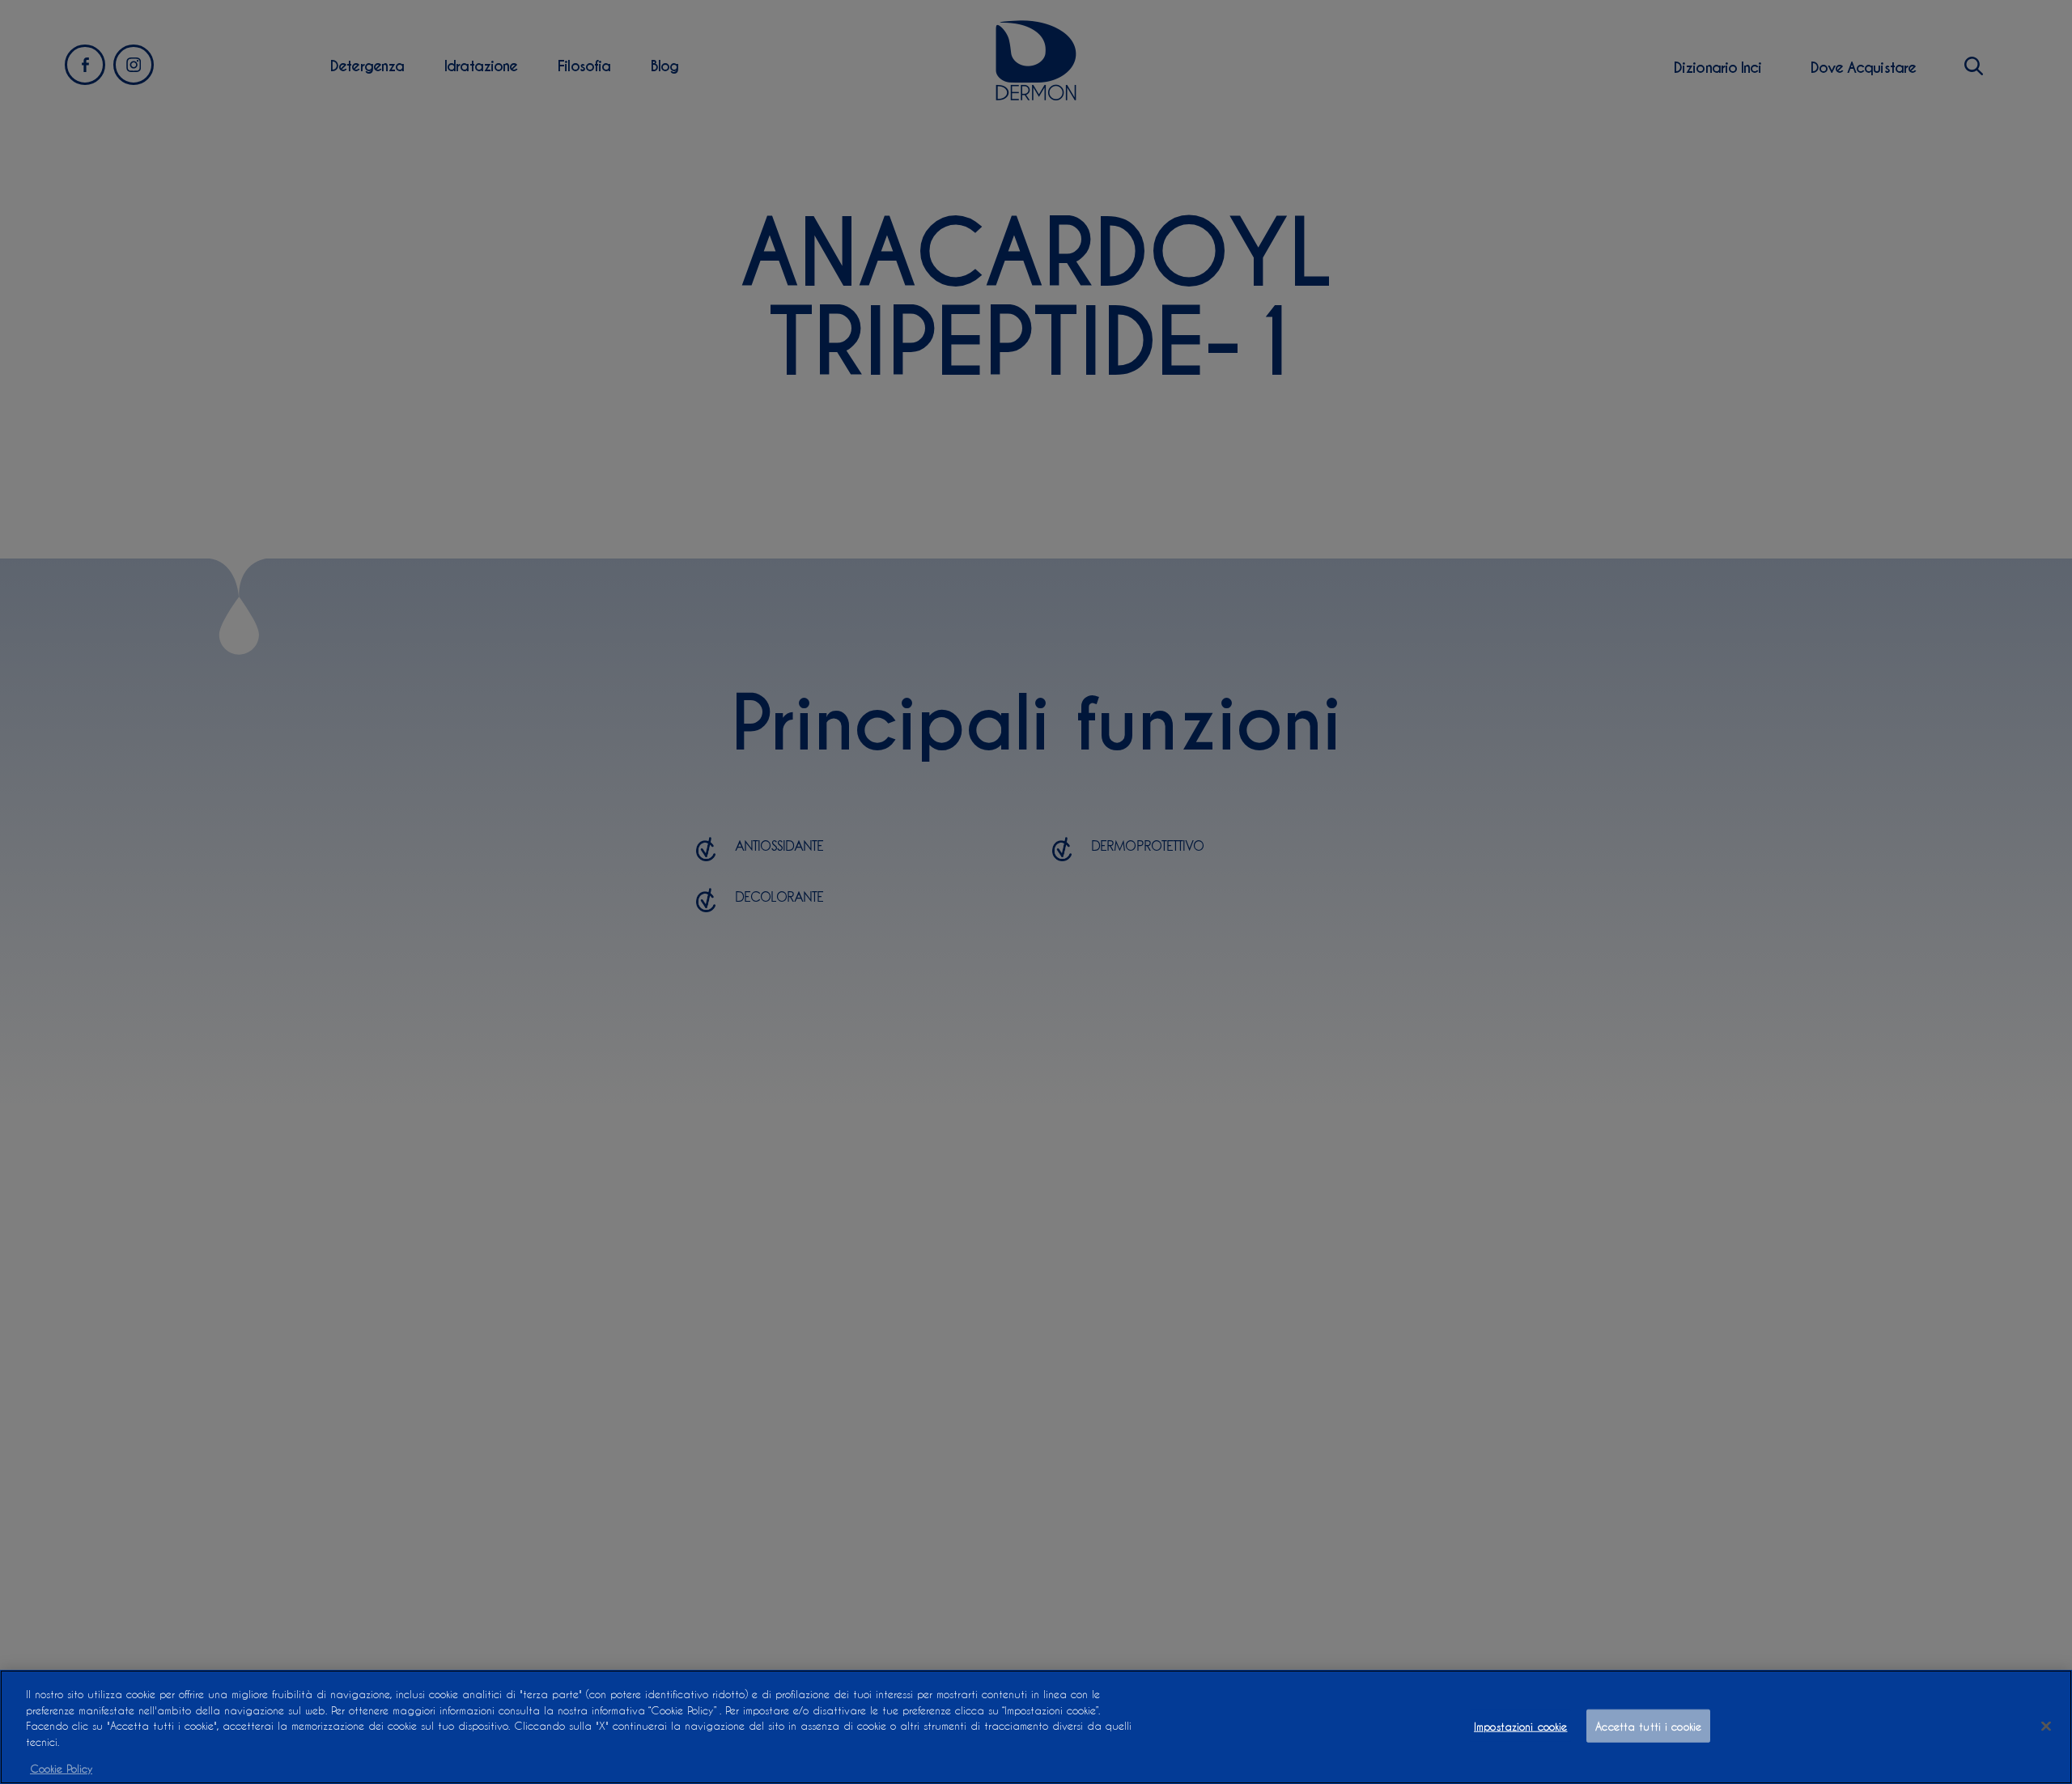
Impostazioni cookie (1520, 1725)
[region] (1036, 1727)
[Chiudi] (2046, 1726)
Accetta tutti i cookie (1648, 1725)
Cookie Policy (61, 1767)
